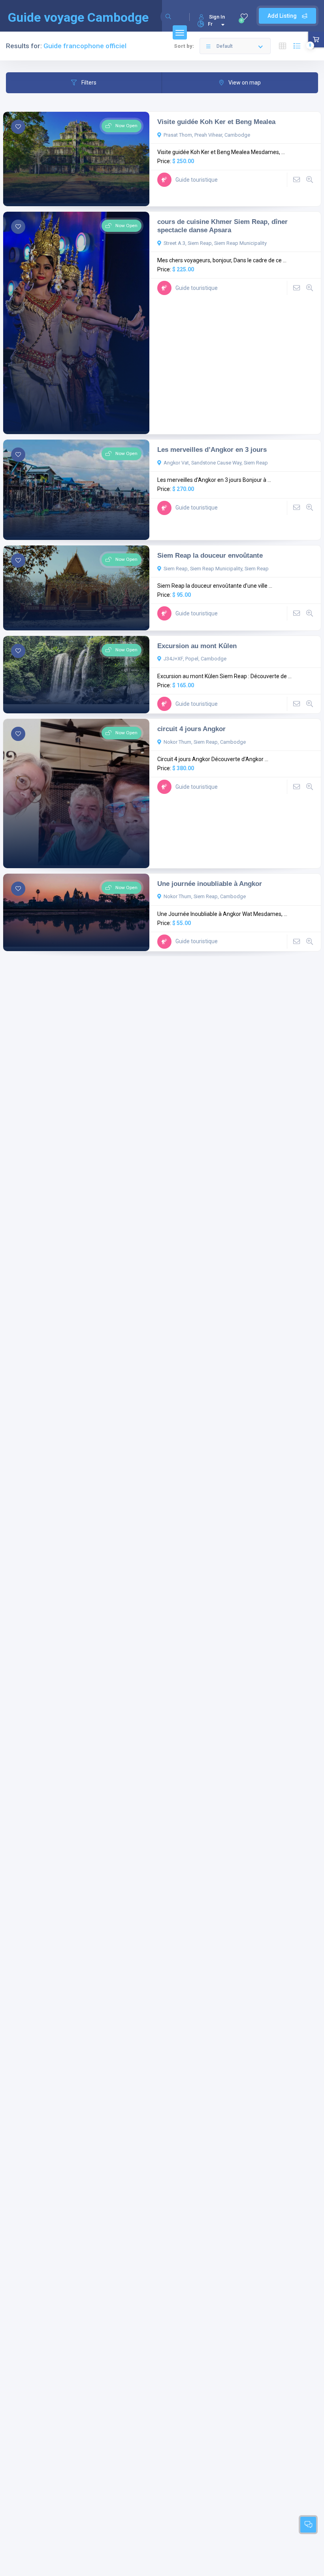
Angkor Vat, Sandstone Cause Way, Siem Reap (216, 463)
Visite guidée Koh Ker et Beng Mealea (216, 122)
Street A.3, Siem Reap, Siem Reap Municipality (215, 243)
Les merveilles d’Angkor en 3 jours (212, 449)
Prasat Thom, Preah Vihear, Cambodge (207, 135)
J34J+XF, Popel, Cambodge (195, 659)
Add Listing (283, 16)
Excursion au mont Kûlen (197, 646)
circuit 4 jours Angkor (191, 729)
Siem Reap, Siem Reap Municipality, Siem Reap (216, 569)
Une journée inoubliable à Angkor (210, 884)
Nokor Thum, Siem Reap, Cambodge (205, 742)
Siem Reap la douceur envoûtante (210, 555)
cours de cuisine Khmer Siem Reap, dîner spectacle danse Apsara (222, 226)
